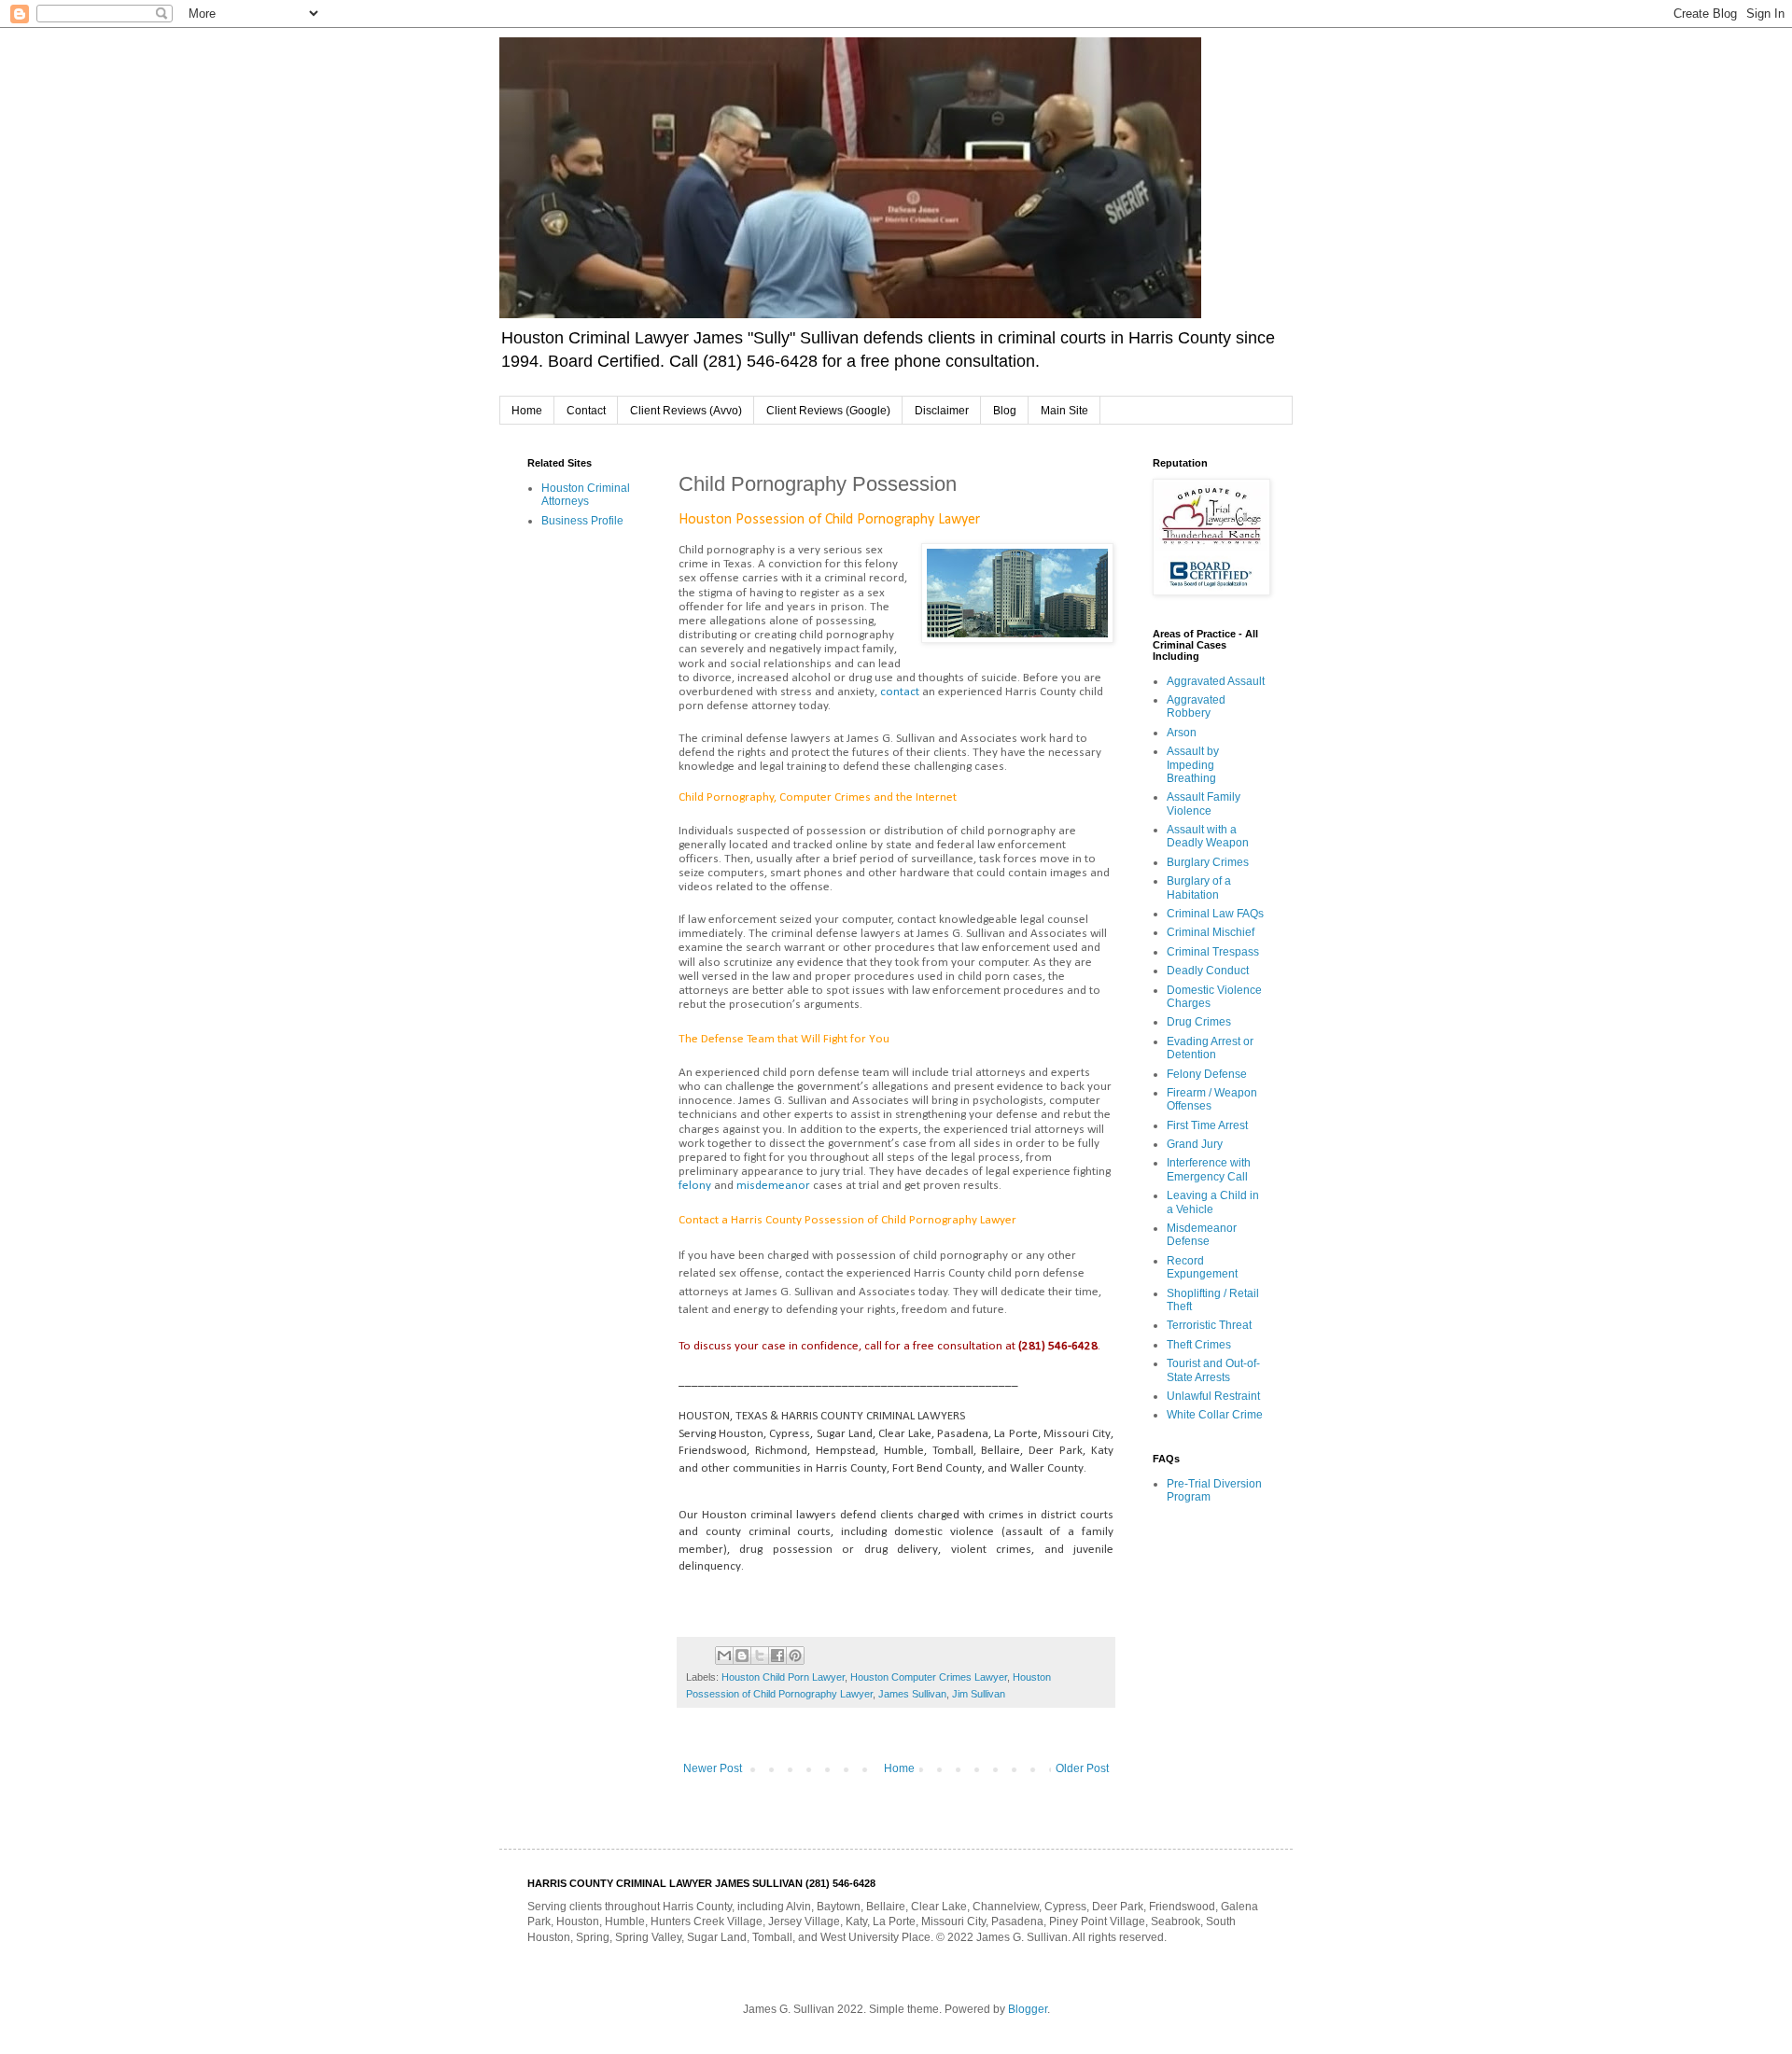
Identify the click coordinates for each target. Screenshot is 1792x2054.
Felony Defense (1207, 1074)
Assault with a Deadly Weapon (1208, 836)
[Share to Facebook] (777, 1656)
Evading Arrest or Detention (1210, 1048)
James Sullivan (912, 1694)
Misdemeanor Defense (1202, 1235)
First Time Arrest (1207, 1125)
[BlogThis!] (742, 1656)
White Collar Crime (1215, 1415)
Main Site (1064, 411)
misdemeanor (773, 1186)
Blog (1005, 411)
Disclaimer (942, 411)
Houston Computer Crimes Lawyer (929, 1677)
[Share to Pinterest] (795, 1656)
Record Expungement (1202, 1267)
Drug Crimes (1199, 1022)
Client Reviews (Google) (828, 411)
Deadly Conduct (1208, 971)
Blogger (1028, 2009)
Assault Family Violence (1204, 803)
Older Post (1082, 1768)
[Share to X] (760, 1656)
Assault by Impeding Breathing (1193, 765)
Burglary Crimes (1208, 862)
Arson (1182, 733)
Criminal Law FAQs (1215, 914)
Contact (586, 411)
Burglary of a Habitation (1199, 887)
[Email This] (724, 1656)
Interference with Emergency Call (1209, 1169)
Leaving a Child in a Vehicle (1213, 1202)
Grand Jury (1195, 1144)
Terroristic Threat (1209, 1325)
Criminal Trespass (1213, 952)
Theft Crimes (1199, 1345)
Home (527, 411)
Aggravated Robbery (1196, 706)
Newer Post (713, 1768)
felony (695, 1186)
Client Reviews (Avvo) (686, 411)
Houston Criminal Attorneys (586, 495)
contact (900, 692)
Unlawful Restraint (1213, 1396)
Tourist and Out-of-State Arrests (1213, 1370)
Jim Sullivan (979, 1694)
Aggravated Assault (1216, 681)
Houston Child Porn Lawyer (783, 1677)
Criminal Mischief (1211, 932)
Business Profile (582, 521)
